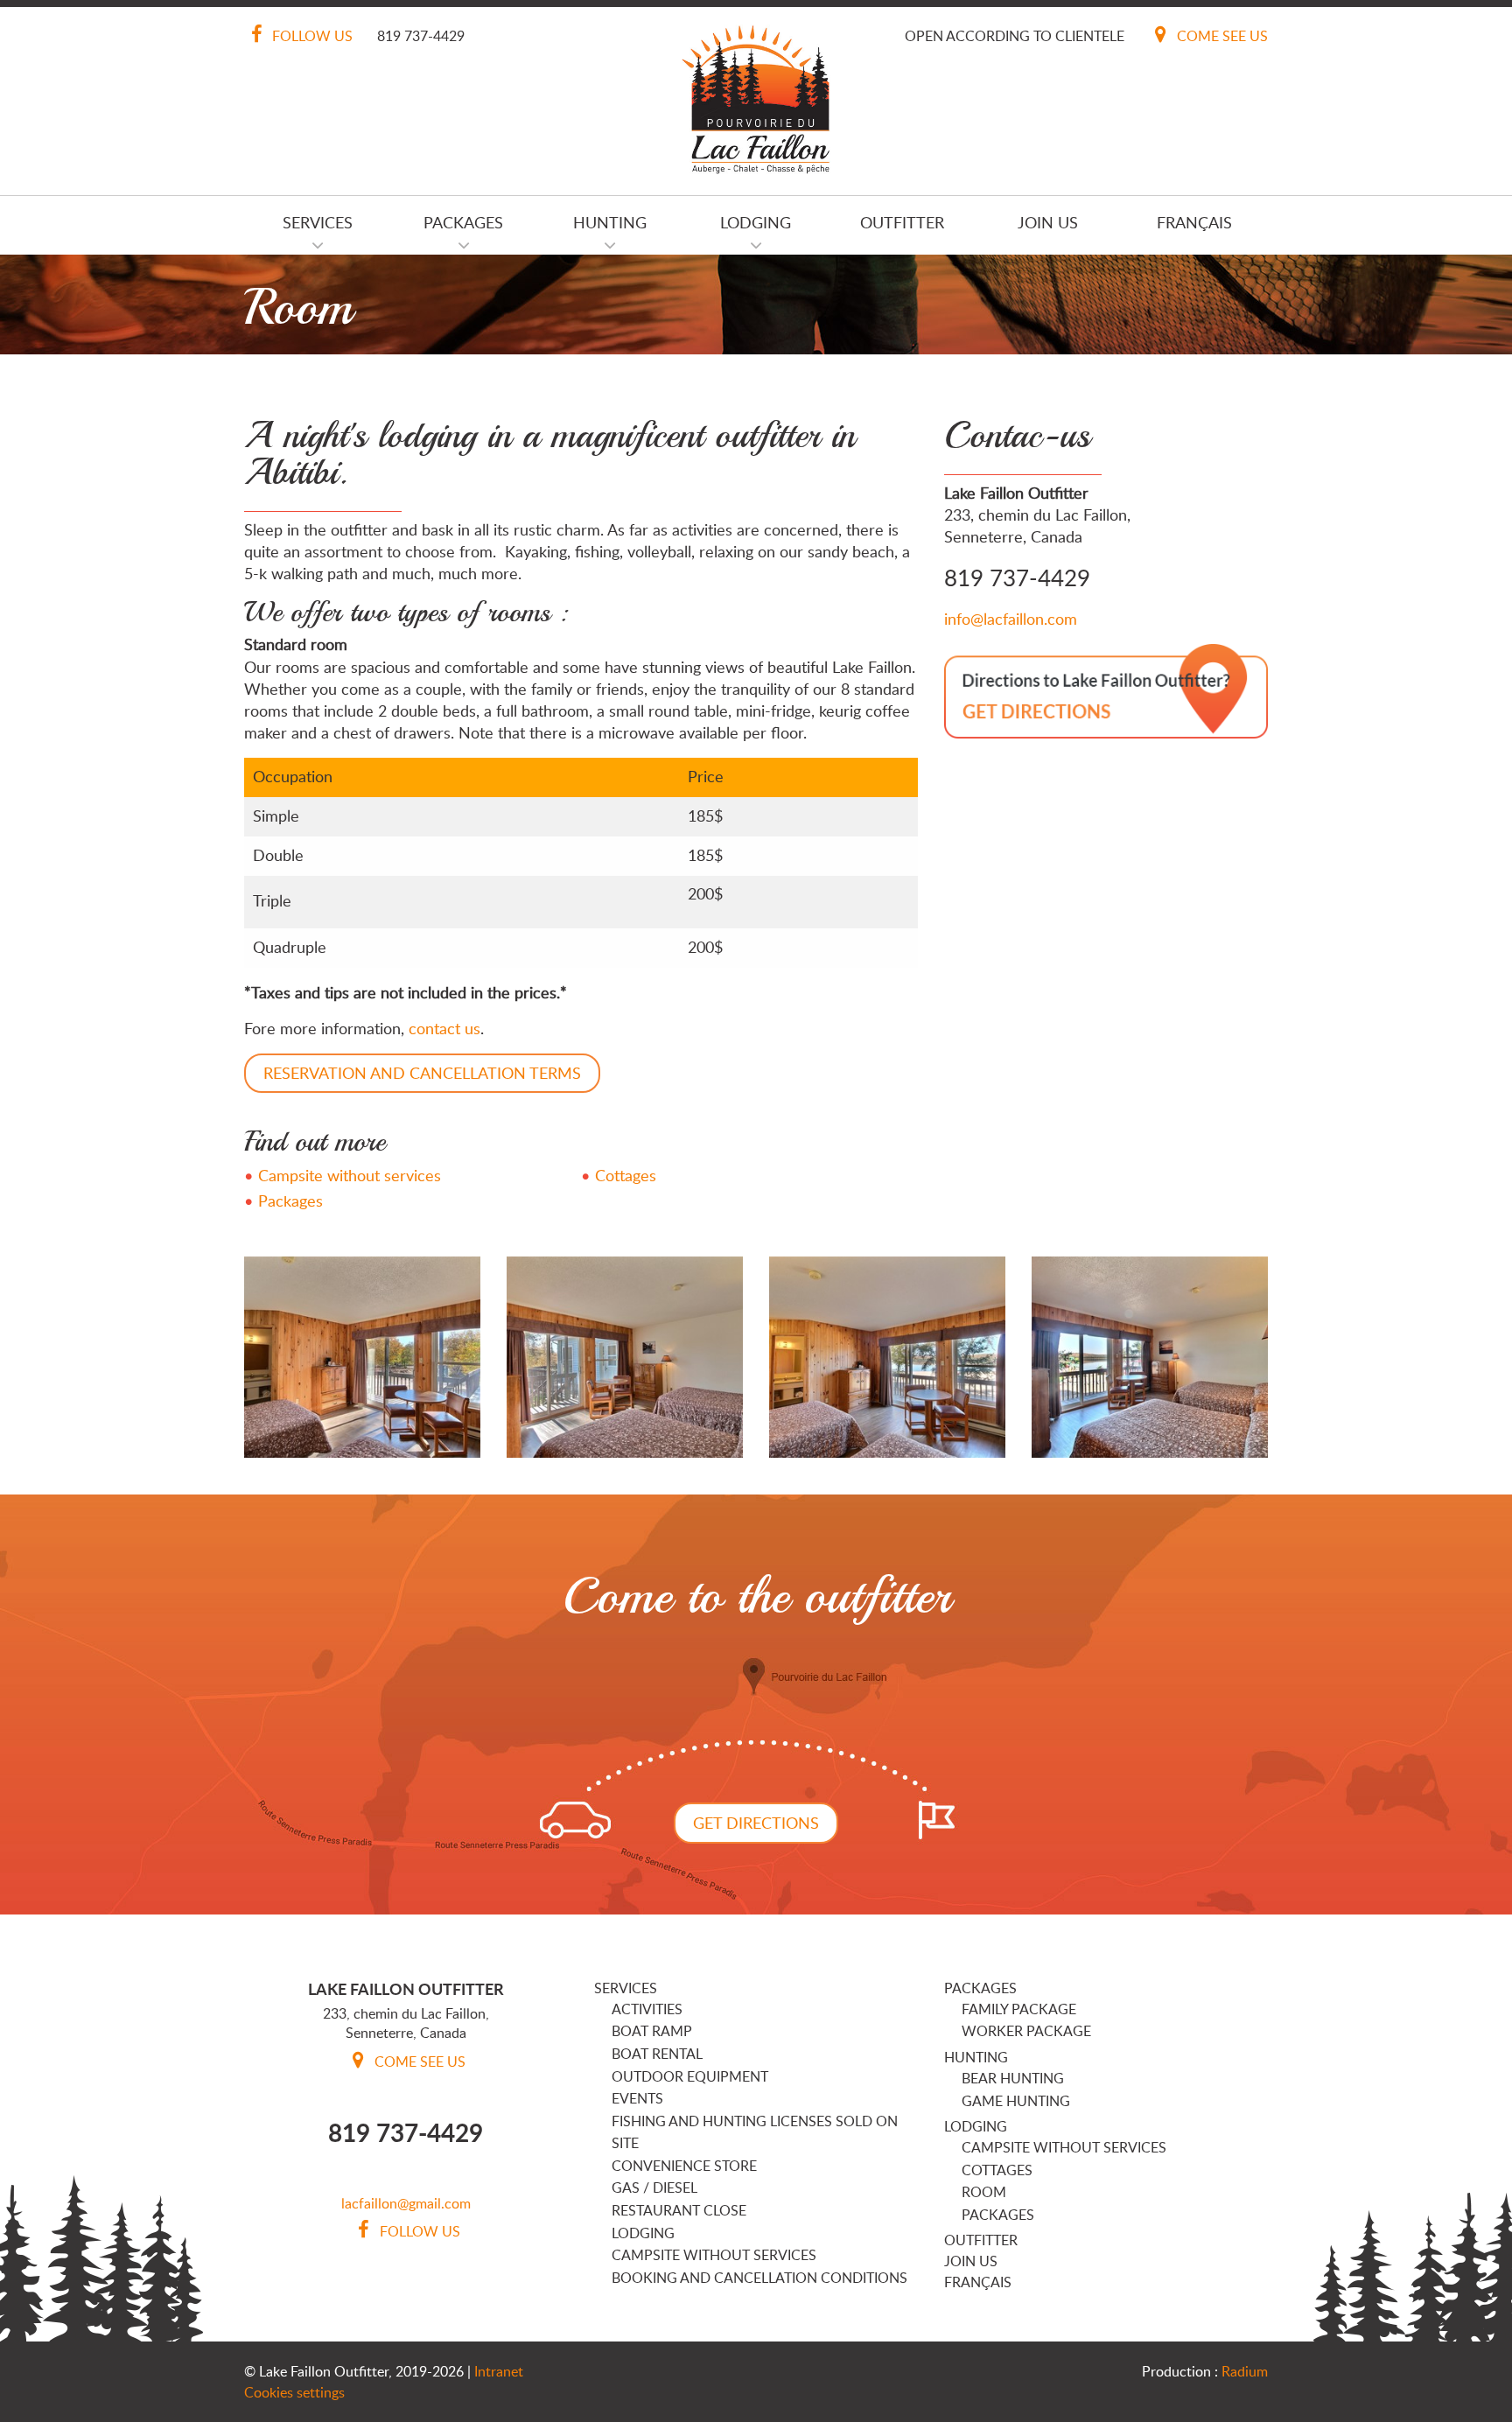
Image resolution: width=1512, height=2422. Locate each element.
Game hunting (1016, 2101)
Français (1194, 222)
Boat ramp (652, 2031)
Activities (647, 2009)
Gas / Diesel (654, 2187)
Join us (1048, 222)
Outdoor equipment (690, 2076)
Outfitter (902, 222)
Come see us (1221, 36)
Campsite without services (350, 1175)
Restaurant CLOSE (679, 2210)
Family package (1019, 2009)
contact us (444, 1028)
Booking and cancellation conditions (759, 2278)
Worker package (1026, 2031)
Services (318, 222)
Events (637, 2098)
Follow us (311, 36)
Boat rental (657, 2054)
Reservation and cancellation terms (422, 1073)
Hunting (610, 222)
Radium (1245, 2371)
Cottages (626, 1175)
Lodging (756, 222)
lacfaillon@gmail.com (406, 2203)
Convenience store (684, 2166)
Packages (463, 222)
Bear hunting (1013, 2078)
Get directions (756, 1823)
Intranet (499, 2371)
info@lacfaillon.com (1011, 619)
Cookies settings (294, 2392)
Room (984, 2192)
